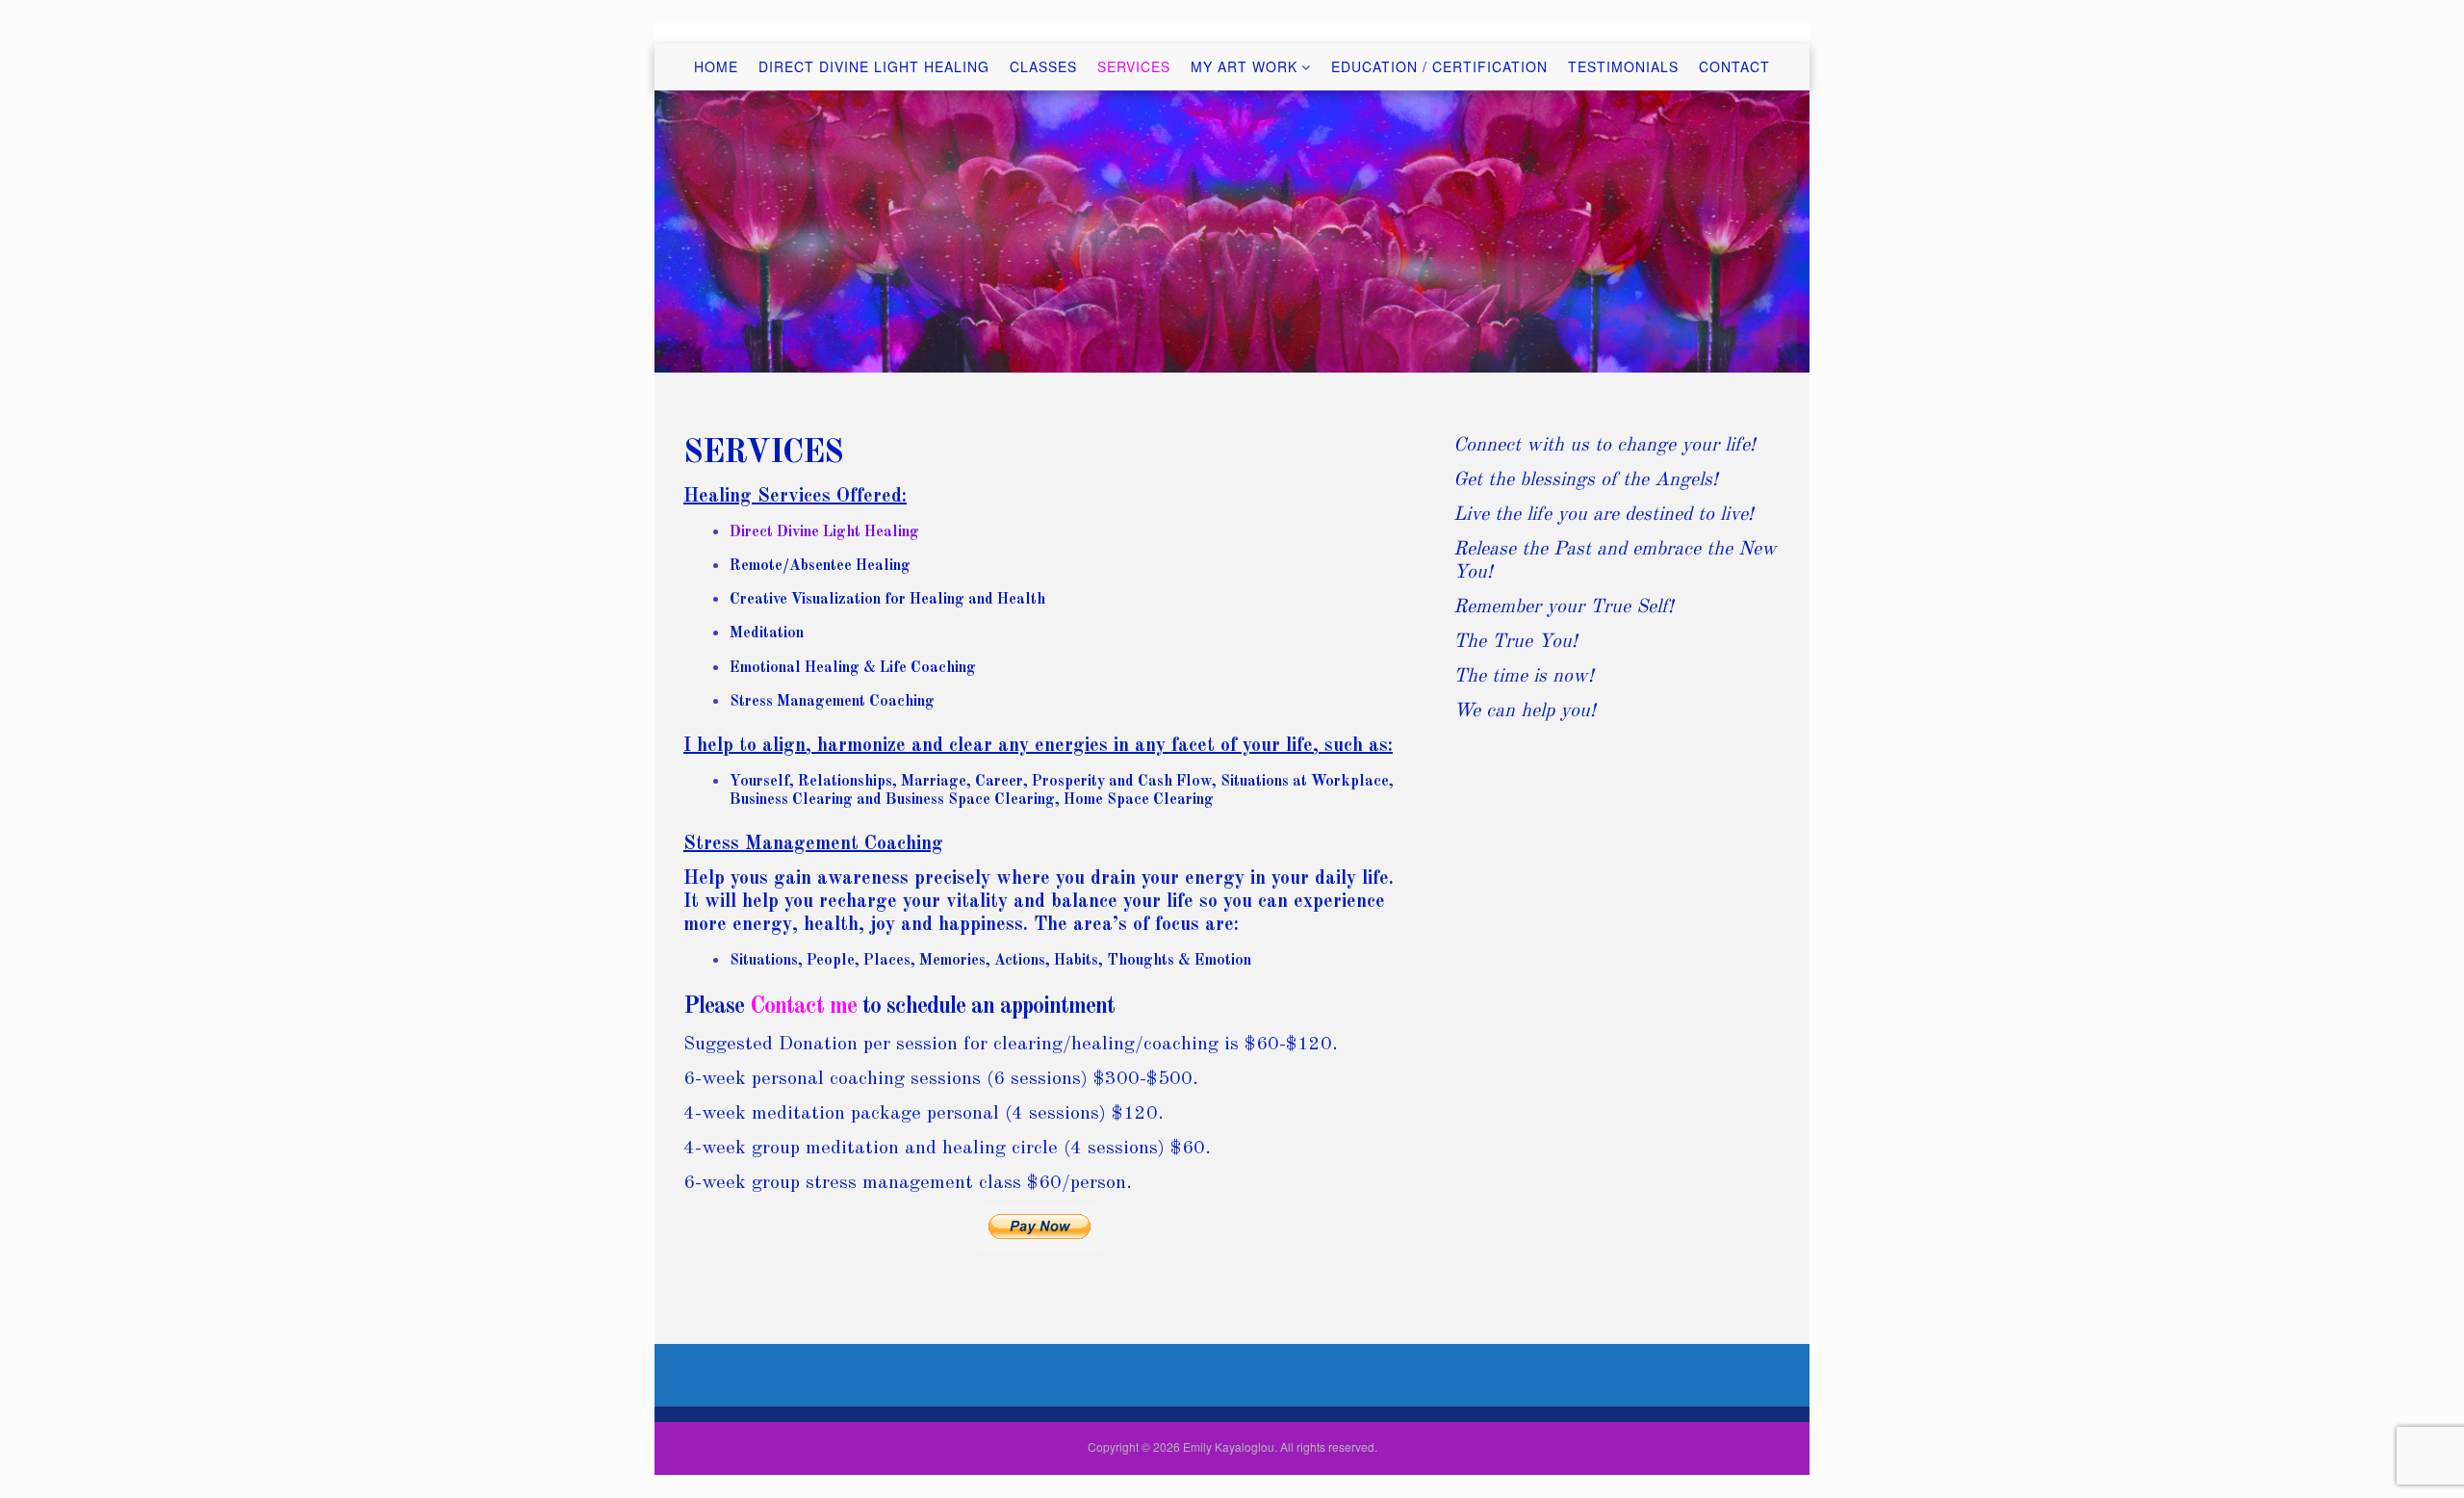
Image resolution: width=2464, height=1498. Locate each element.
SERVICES (1134, 66)
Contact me (803, 1007)
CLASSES (1043, 66)
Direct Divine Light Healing (874, 66)
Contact (1734, 66)
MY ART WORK (1244, 66)
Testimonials (1623, 66)
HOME (716, 66)
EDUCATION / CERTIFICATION (1439, 66)
